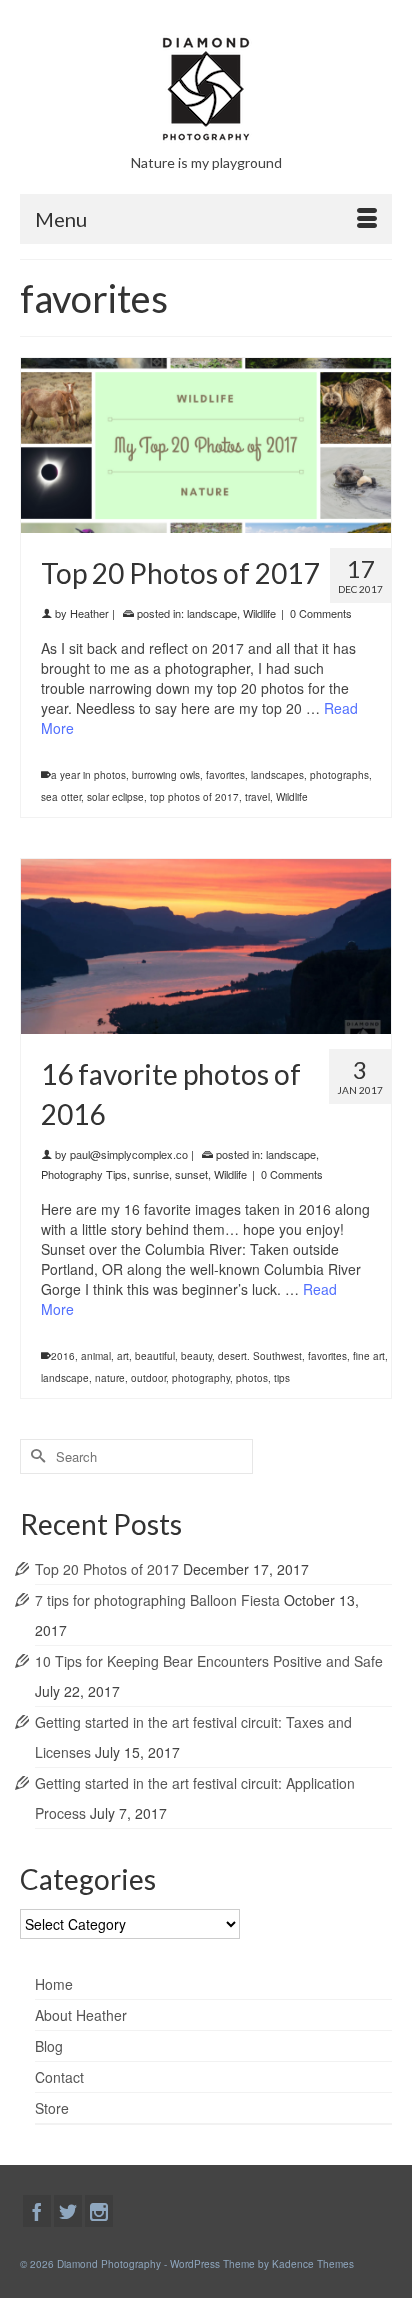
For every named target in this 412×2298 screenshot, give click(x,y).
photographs (339, 775)
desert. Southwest (260, 1356)
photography (201, 1378)
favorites (225, 775)
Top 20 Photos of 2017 (107, 1569)
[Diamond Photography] (206, 89)
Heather (89, 613)
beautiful (155, 1356)
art (123, 1356)
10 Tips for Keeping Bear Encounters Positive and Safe (209, 1661)
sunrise (151, 1174)
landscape (212, 613)
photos (252, 1378)
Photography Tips (84, 1174)
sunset (191, 1174)
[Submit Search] (35, 1456)
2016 (63, 1356)
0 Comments (321, 613)
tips (282, 1378)
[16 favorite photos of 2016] (206, 944)
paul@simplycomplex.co (129, 1154)
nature (110, 1378)
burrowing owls (166, 775)
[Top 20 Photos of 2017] (206, 443)
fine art (369, 1356)
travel (257, 797)
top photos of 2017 (194, 797)
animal (96, 1356)
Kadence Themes (313, 2264)
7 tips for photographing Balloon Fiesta (157, 1600)
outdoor (148, 1378)
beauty (196, 1356)
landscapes (277, 775)
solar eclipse (115, 797)
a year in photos (88, 775)
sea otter (61, 797)
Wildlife (259, 613)
